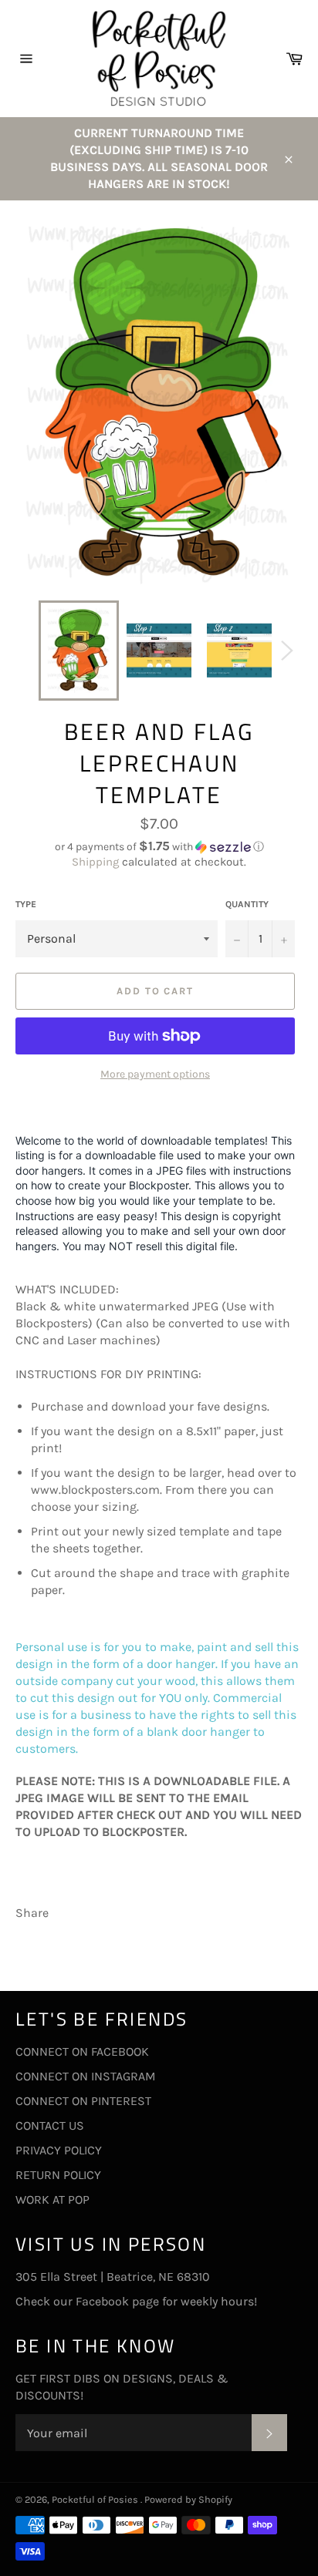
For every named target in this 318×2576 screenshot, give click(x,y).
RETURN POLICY (58, 2175)
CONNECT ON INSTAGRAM (86, 2076)
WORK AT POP (52, 2199)
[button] (159, 847)
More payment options (155, 1074)
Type (26, 904)
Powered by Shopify (188, 2499)
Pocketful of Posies (96, 2499)
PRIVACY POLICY (59, 2150)
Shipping (95, 862)
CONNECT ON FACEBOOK (82, 2051)
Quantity (247, 904)
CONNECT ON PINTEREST (83, 2101)
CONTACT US (50, 2125)
